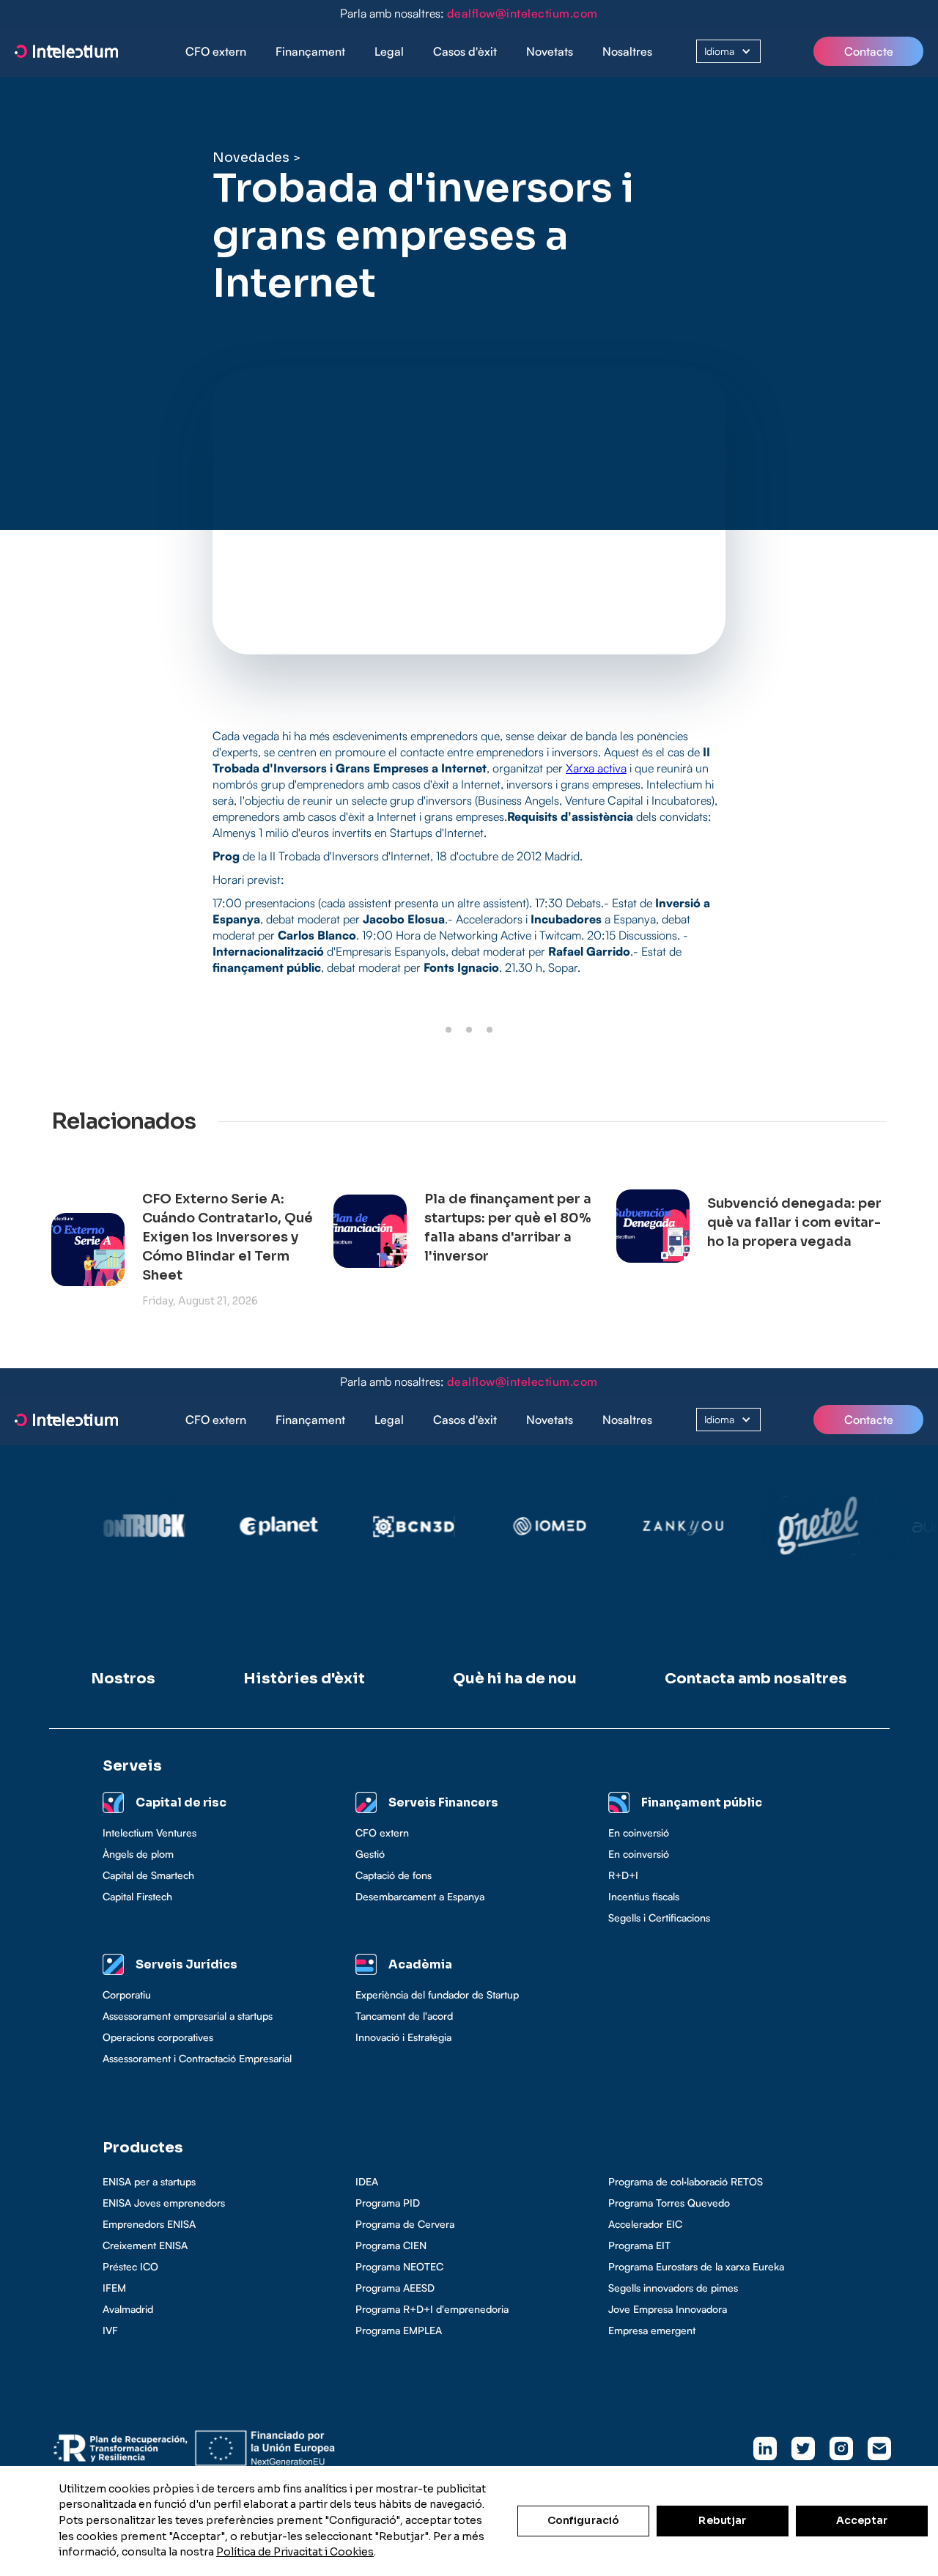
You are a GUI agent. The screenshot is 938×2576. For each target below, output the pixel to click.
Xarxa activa (596, 768)
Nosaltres (627, 51)
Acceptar (862, 2520)
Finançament (310, 51)
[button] (310, 52)
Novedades (251, 158)
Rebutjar (722, 2520)
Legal (389, 51)
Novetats (550, 51)
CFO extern (216, 51)
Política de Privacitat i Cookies (295, 2552)
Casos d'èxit (465, 51)
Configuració (584, 2520)
